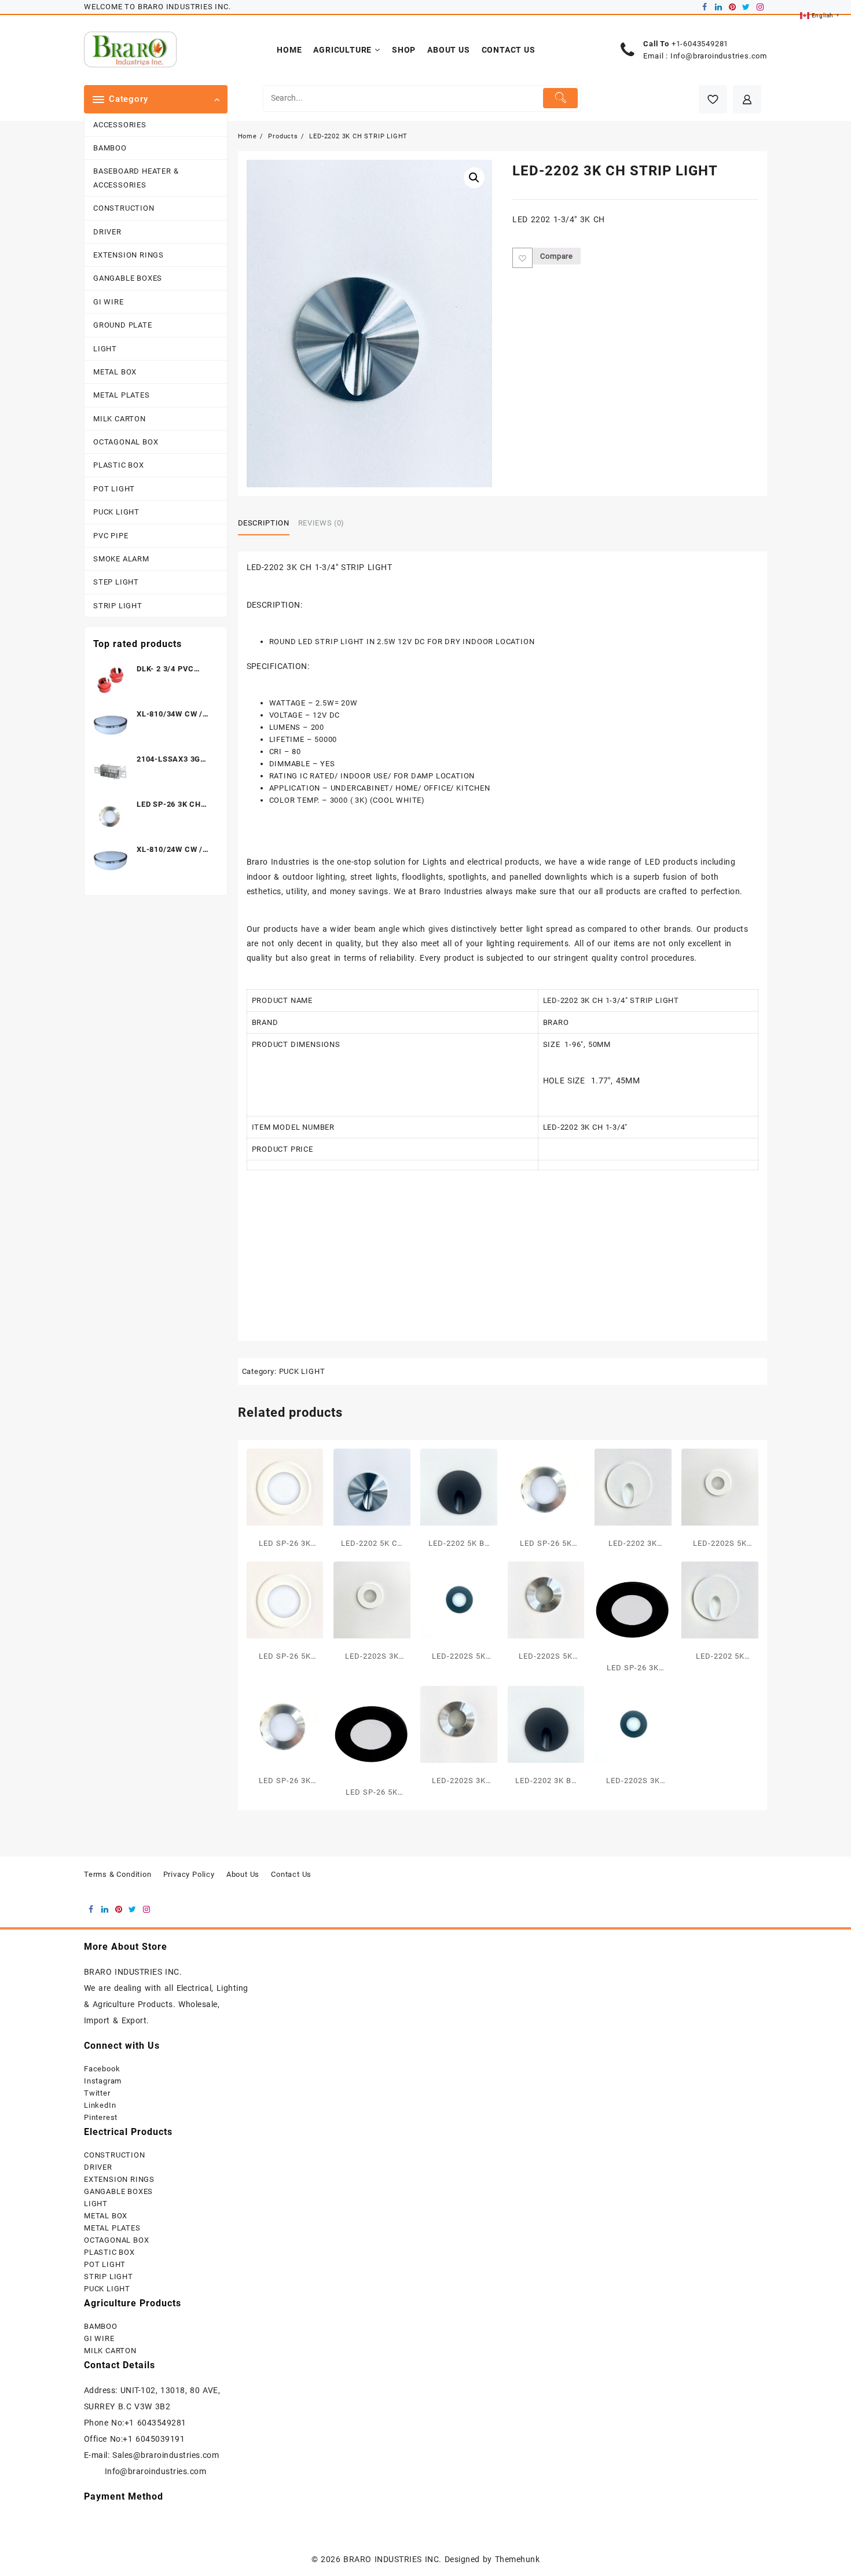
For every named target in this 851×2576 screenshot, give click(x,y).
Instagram (103, 2081)
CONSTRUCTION (124, 208)
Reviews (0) (321, 523)
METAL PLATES (122, 395)
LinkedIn (100, 2105)
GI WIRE (109, 302)
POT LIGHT (114, 489)
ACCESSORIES (120, 125)
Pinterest (101, 2117)
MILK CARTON (120, 419)
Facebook (102, 2069)
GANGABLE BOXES (128, 278)
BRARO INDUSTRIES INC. (392, 2559)
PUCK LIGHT (116, 512)
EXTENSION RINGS (129, 255)
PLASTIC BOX (119, 465)
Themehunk (517, 2559)
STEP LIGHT (116, 582)
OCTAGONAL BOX (126, 442)
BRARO (556, 1022)
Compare (557, 256)
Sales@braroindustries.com (167, 2455)
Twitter (97, 2093)
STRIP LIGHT (118, 606)
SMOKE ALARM (121, 559)
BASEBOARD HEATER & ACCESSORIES (136, 178)
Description (264, 523)
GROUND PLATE (123, 325)
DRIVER (107, 232)
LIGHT (105, 349)
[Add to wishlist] (522, 258)
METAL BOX (115, 372)
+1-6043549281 (700, 44)
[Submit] (561, 98)
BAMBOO (110, 148)
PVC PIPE (111, 536)
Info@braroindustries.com (719, 56)
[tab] (268, 524)
